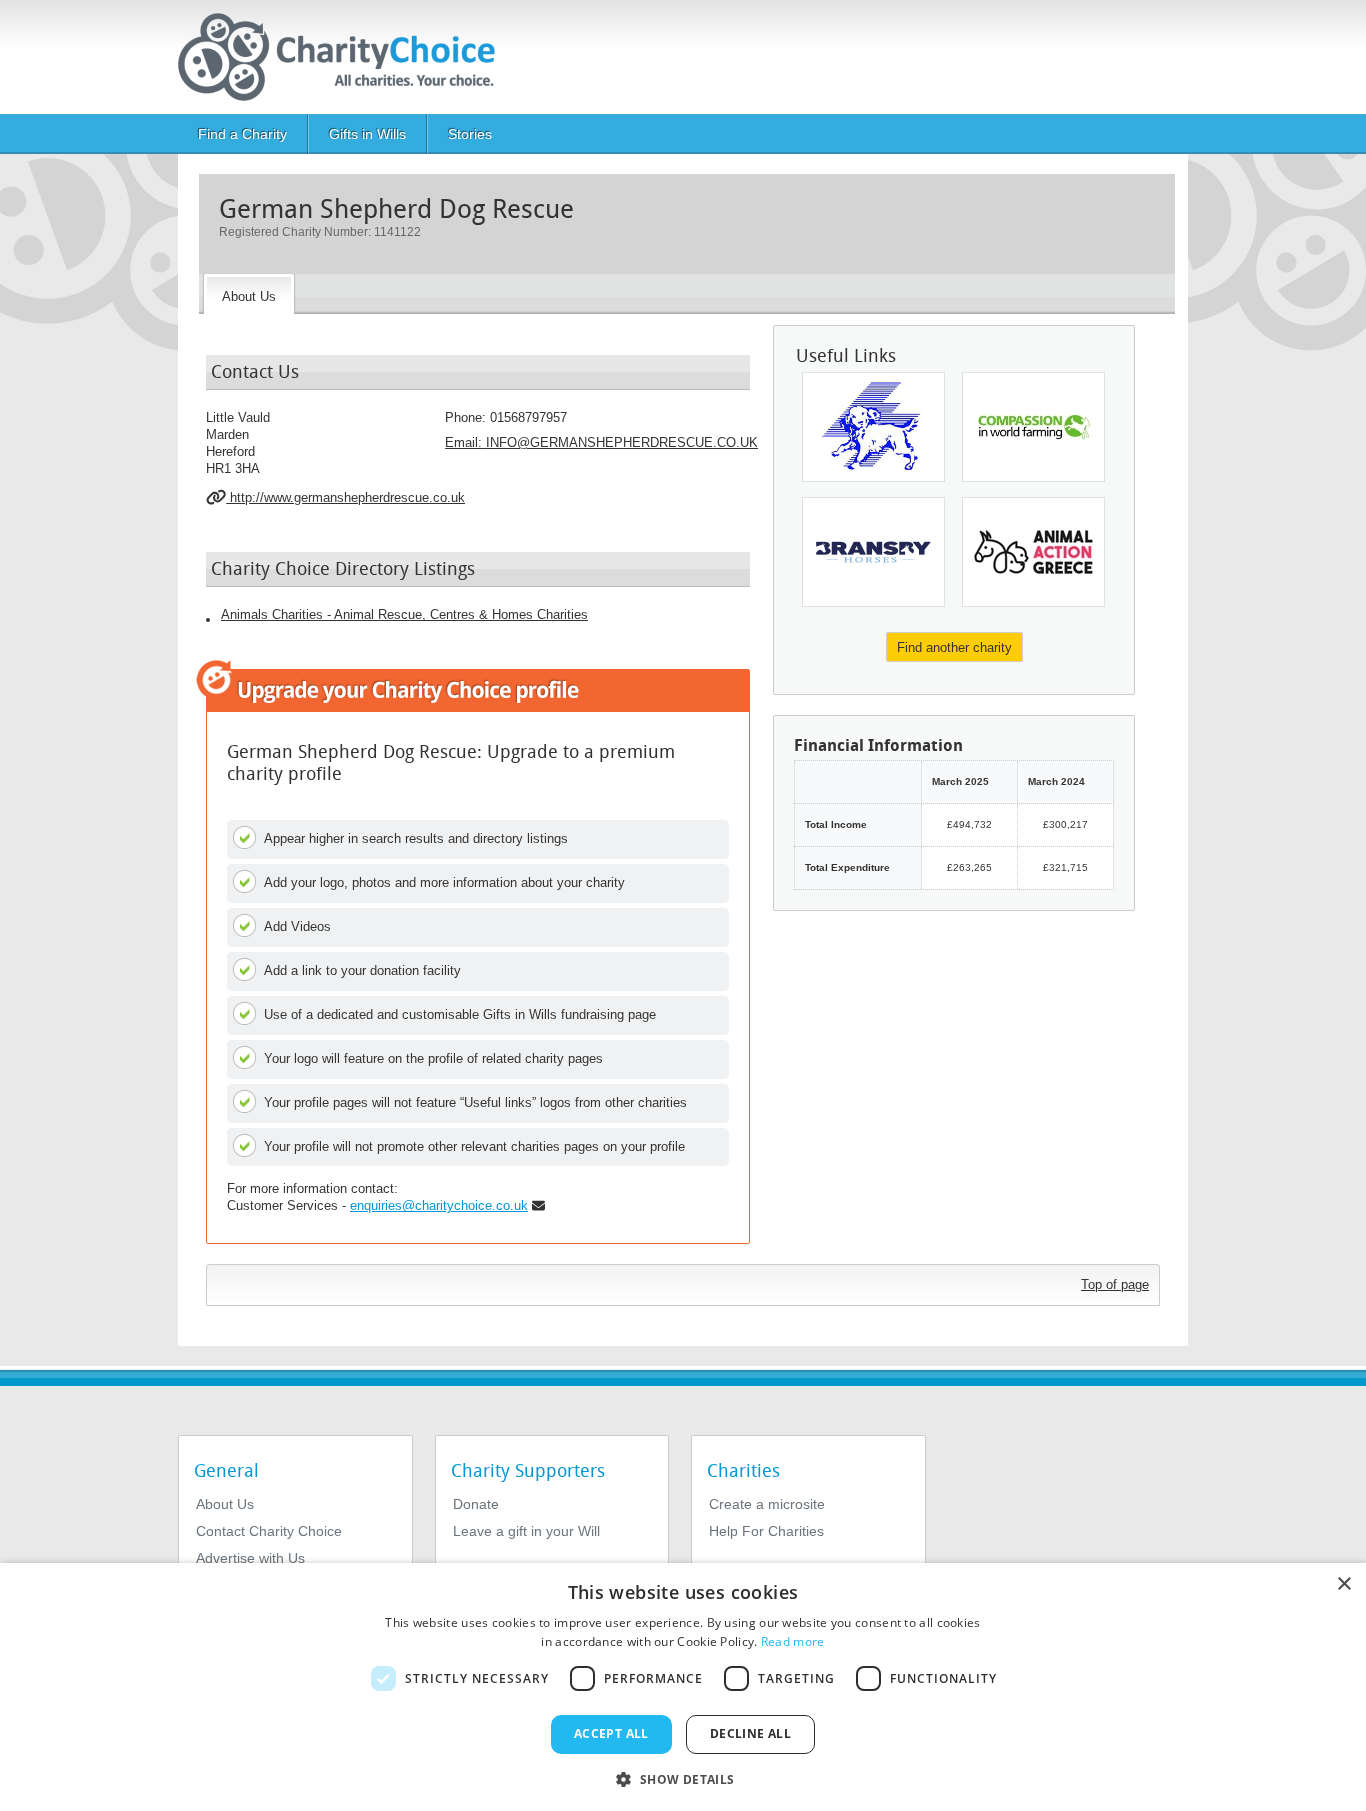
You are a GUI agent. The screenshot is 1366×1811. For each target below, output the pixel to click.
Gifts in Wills (367, 134)
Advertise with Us (250, 1558)
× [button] (1343, 1584)
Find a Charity (242, 134)
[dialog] (683, 1687)
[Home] (344, 57)
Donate (476, 1504)
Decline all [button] (750, 1733)
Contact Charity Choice (269, 1531)
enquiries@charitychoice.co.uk (439, 1205)
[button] (682, 1778)
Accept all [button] (611, 1733)
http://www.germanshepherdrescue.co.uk (345, 497)
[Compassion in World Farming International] (1033, 427)
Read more (793, 1641)
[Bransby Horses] (873, 552)
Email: (601, 442)
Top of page (1115, 1284)
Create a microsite (767, 1504)
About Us (225, 1504)
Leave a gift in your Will (526, 1531)
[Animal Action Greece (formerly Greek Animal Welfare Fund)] (1033, 552)
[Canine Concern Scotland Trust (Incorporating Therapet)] (873, 427)
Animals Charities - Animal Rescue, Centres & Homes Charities (404, 614)
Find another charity (954, 647)
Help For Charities (766, 1531)
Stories (470, 134)
